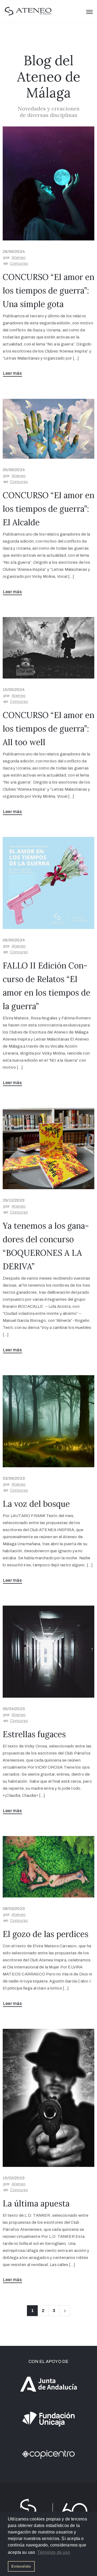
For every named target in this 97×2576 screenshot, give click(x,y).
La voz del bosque (36, 1504)
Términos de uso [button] (54, 2552)
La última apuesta (36, 2203)
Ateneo (19, 257)
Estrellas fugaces (34, 1734)
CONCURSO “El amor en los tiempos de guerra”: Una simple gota (48, 291)
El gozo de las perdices (46, 1934)
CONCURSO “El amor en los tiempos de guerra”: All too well (48, 729)
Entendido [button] (21, 2566)
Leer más (13, 373)
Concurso (19, 263)
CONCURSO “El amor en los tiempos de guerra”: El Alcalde (48, 509)
